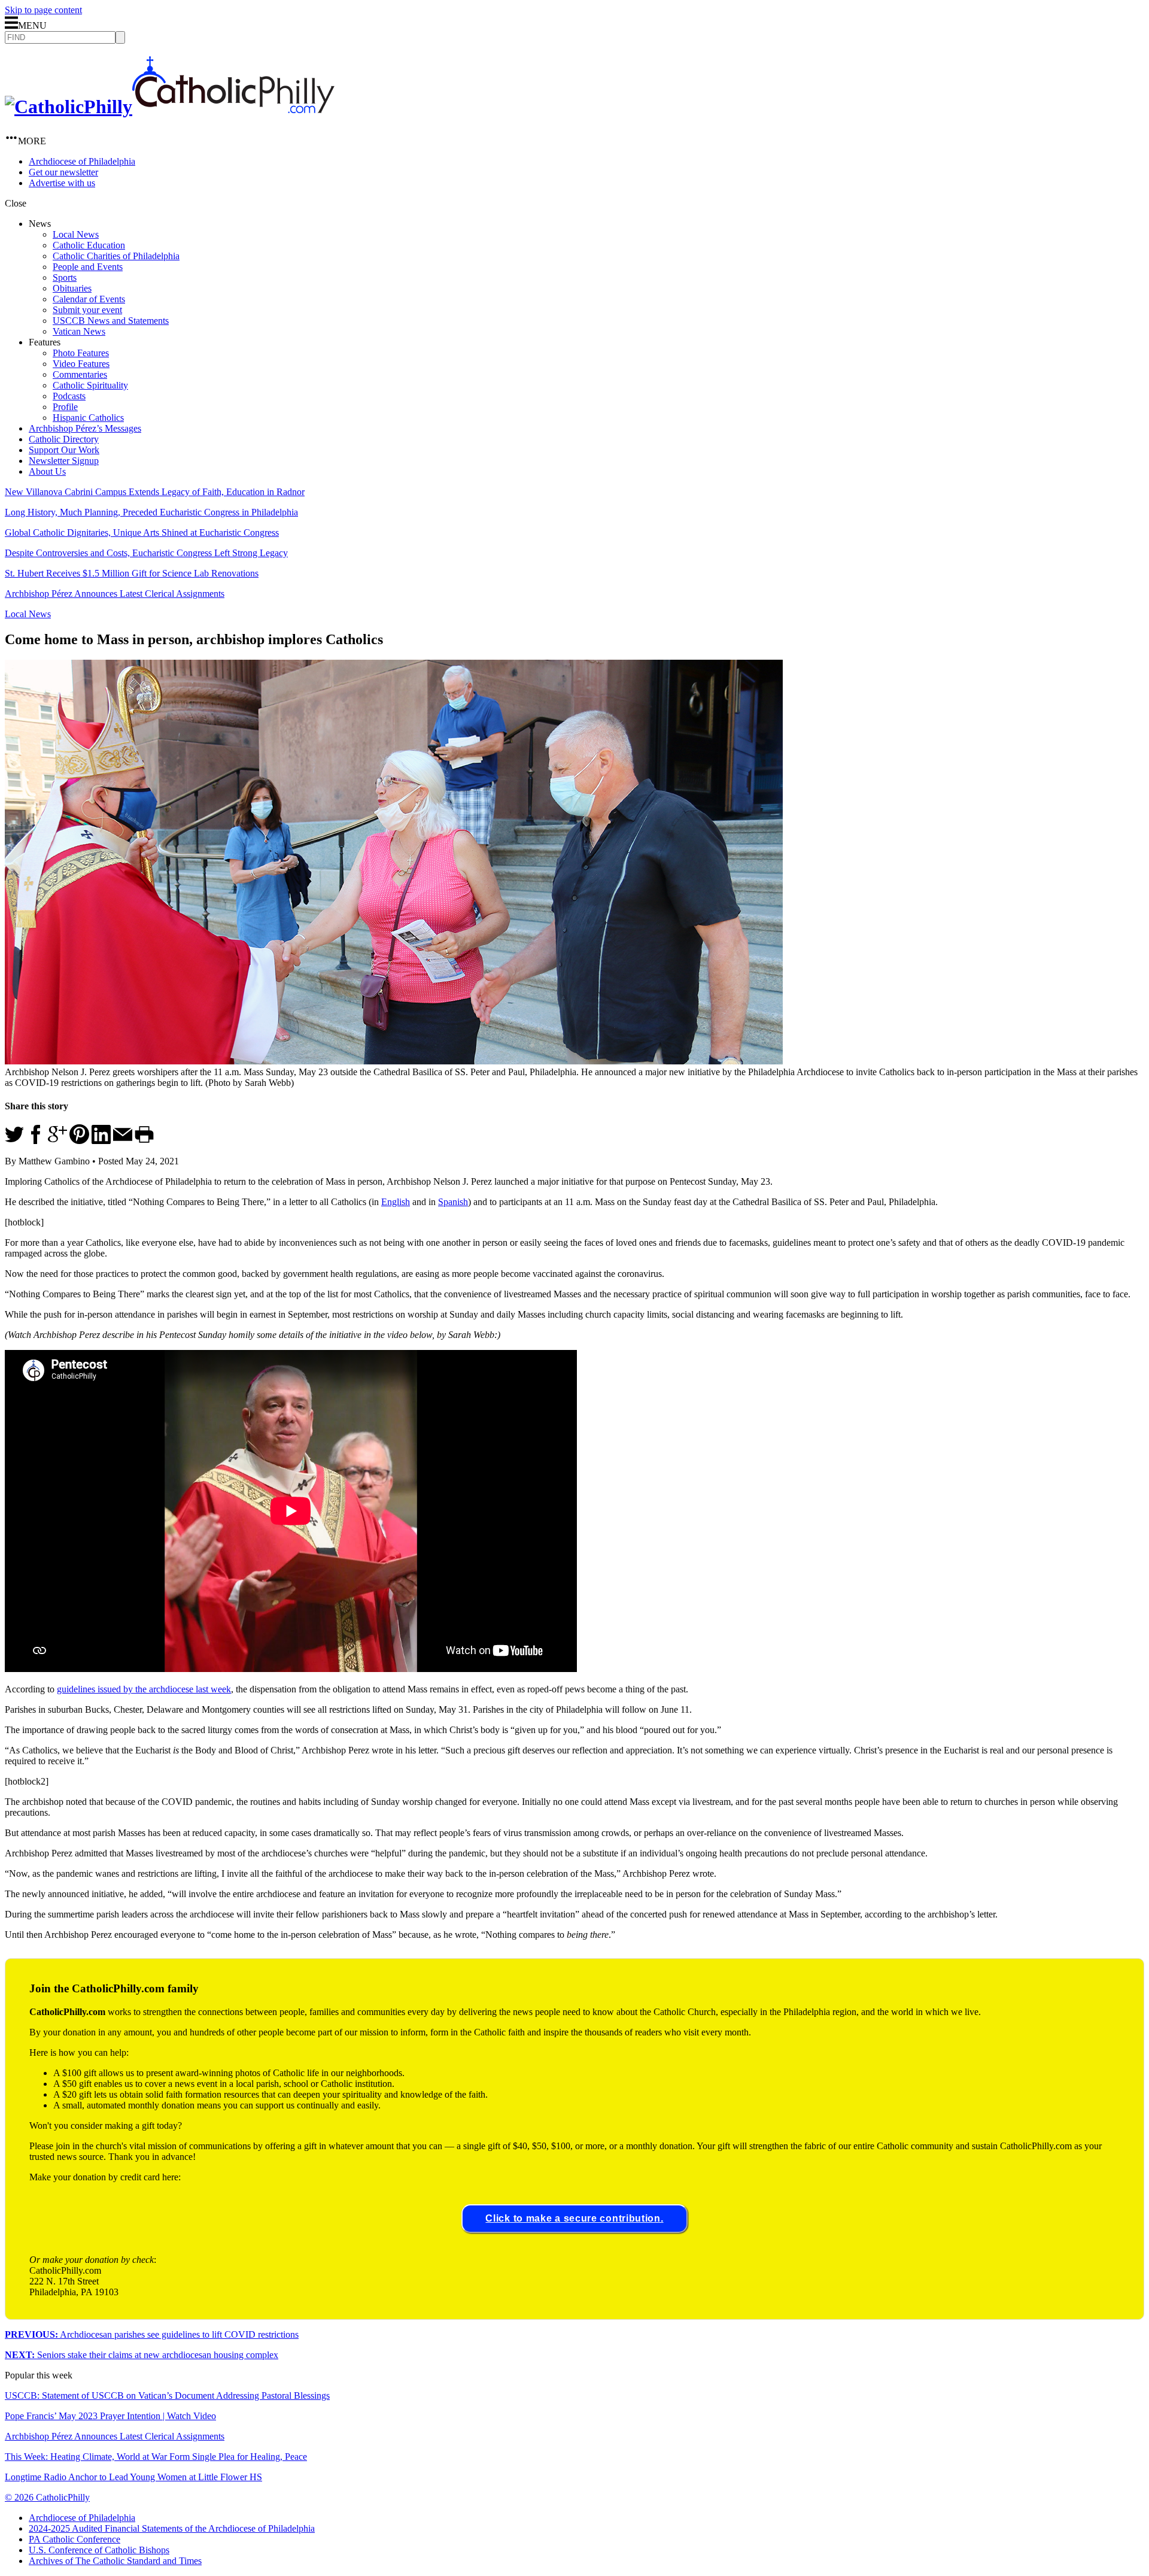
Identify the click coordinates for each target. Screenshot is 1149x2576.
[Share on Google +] (57, 1141)
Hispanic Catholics (88, 418)
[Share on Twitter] (14, 1141)
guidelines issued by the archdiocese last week (144, 1689)
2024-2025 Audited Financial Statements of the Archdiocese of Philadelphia (172, 2528)
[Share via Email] (123, 1141)
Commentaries (80, 374)
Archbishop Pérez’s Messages (85, 428)
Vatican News (79, 331)
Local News (76, 234)
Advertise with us (62, 183)
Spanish (453, 1202)
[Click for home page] (170, 107)
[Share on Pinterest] (79, 1141)
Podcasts (69, 396)
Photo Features (81, 353)
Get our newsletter (63, 172)
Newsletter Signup (64, 461)
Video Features (81, 364)
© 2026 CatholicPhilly (47, 2497)
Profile (65, 407)
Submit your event (87, 310)
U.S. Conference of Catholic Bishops (99, 2550)
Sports (65, 277)
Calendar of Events (89, 299)
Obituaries (72, 288)
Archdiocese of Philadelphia (82, 161)
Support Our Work (64, 450)
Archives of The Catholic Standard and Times (115, 2561)
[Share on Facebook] (36, 1141)
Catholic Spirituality (90, 385)
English (396, 1202)
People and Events (88, 267)
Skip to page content (43, 10)
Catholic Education (89, 245)
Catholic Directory (64, 439)
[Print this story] (144, 1141)
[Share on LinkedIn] (101, 1141)
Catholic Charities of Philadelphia (116, 256)
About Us (47, 471)
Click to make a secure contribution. (574, 2218)
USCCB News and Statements (111, 321)
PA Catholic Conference (75, 2539)
